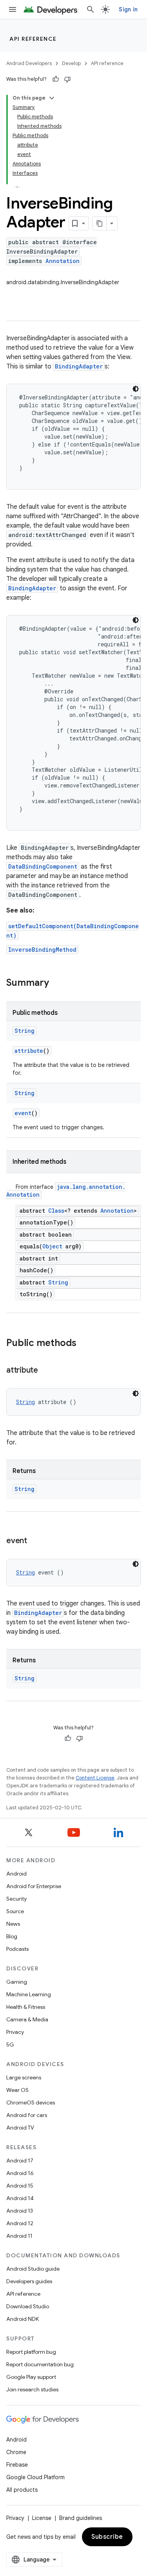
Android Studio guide (33, 2269)
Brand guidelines (81, 2518)
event (23, 1113)
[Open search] (91, 9)
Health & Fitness (26, 2007)
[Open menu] (13, 9)
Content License (95, 1778)
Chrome (16, 2452)
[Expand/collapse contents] (52, 98)
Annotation (63, 261)
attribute (29, 1051)
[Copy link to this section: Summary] (57, 983)
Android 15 (20, 2186)
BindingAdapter (79, 366)
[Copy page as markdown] (100, 223)
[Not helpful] (67, 79)
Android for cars (27, 2115)
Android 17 (20, 2161)
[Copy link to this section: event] (35, 1541)
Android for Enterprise (34, 1886)
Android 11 (19, 2236)
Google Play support (31, 2377)
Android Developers (29, 63)
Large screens (24, 2077)
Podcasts (17, 1949)
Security (16, 1899)
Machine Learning (29, 1994)
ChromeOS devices (31, 2103)
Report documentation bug (40, 2364)
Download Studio (28, 2306)
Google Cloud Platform (35, 2477)
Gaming (17, 1982)
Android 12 (20, 2223)
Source (15, 1911)
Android (16, 1874)
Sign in (128, 9)
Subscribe (107, 2537)
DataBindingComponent (43, 866)
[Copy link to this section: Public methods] (84, 1344)
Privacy (15, 2032)
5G (10, 2044)
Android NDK (23, 2319)
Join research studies (32, 2389)
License (42, 2518)
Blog (12, 1936)
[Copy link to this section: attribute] (46, 1371)
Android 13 (20, 2211)
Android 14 (20, 2198)
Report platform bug (31, 2352)
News (13, 1924)
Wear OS (17, 2090)
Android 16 (20, 2173)
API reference (33, 39)
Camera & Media (27, 2019)
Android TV (20, 2128)
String (24, 1031)
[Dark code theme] (136, 389)
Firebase (17, 2465)
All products (22, 2490)
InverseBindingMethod (42, 950)
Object (52, 1246)
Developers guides (29, 2281)
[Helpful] (56, 79)
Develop (71, 63)
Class (56, 1211)
